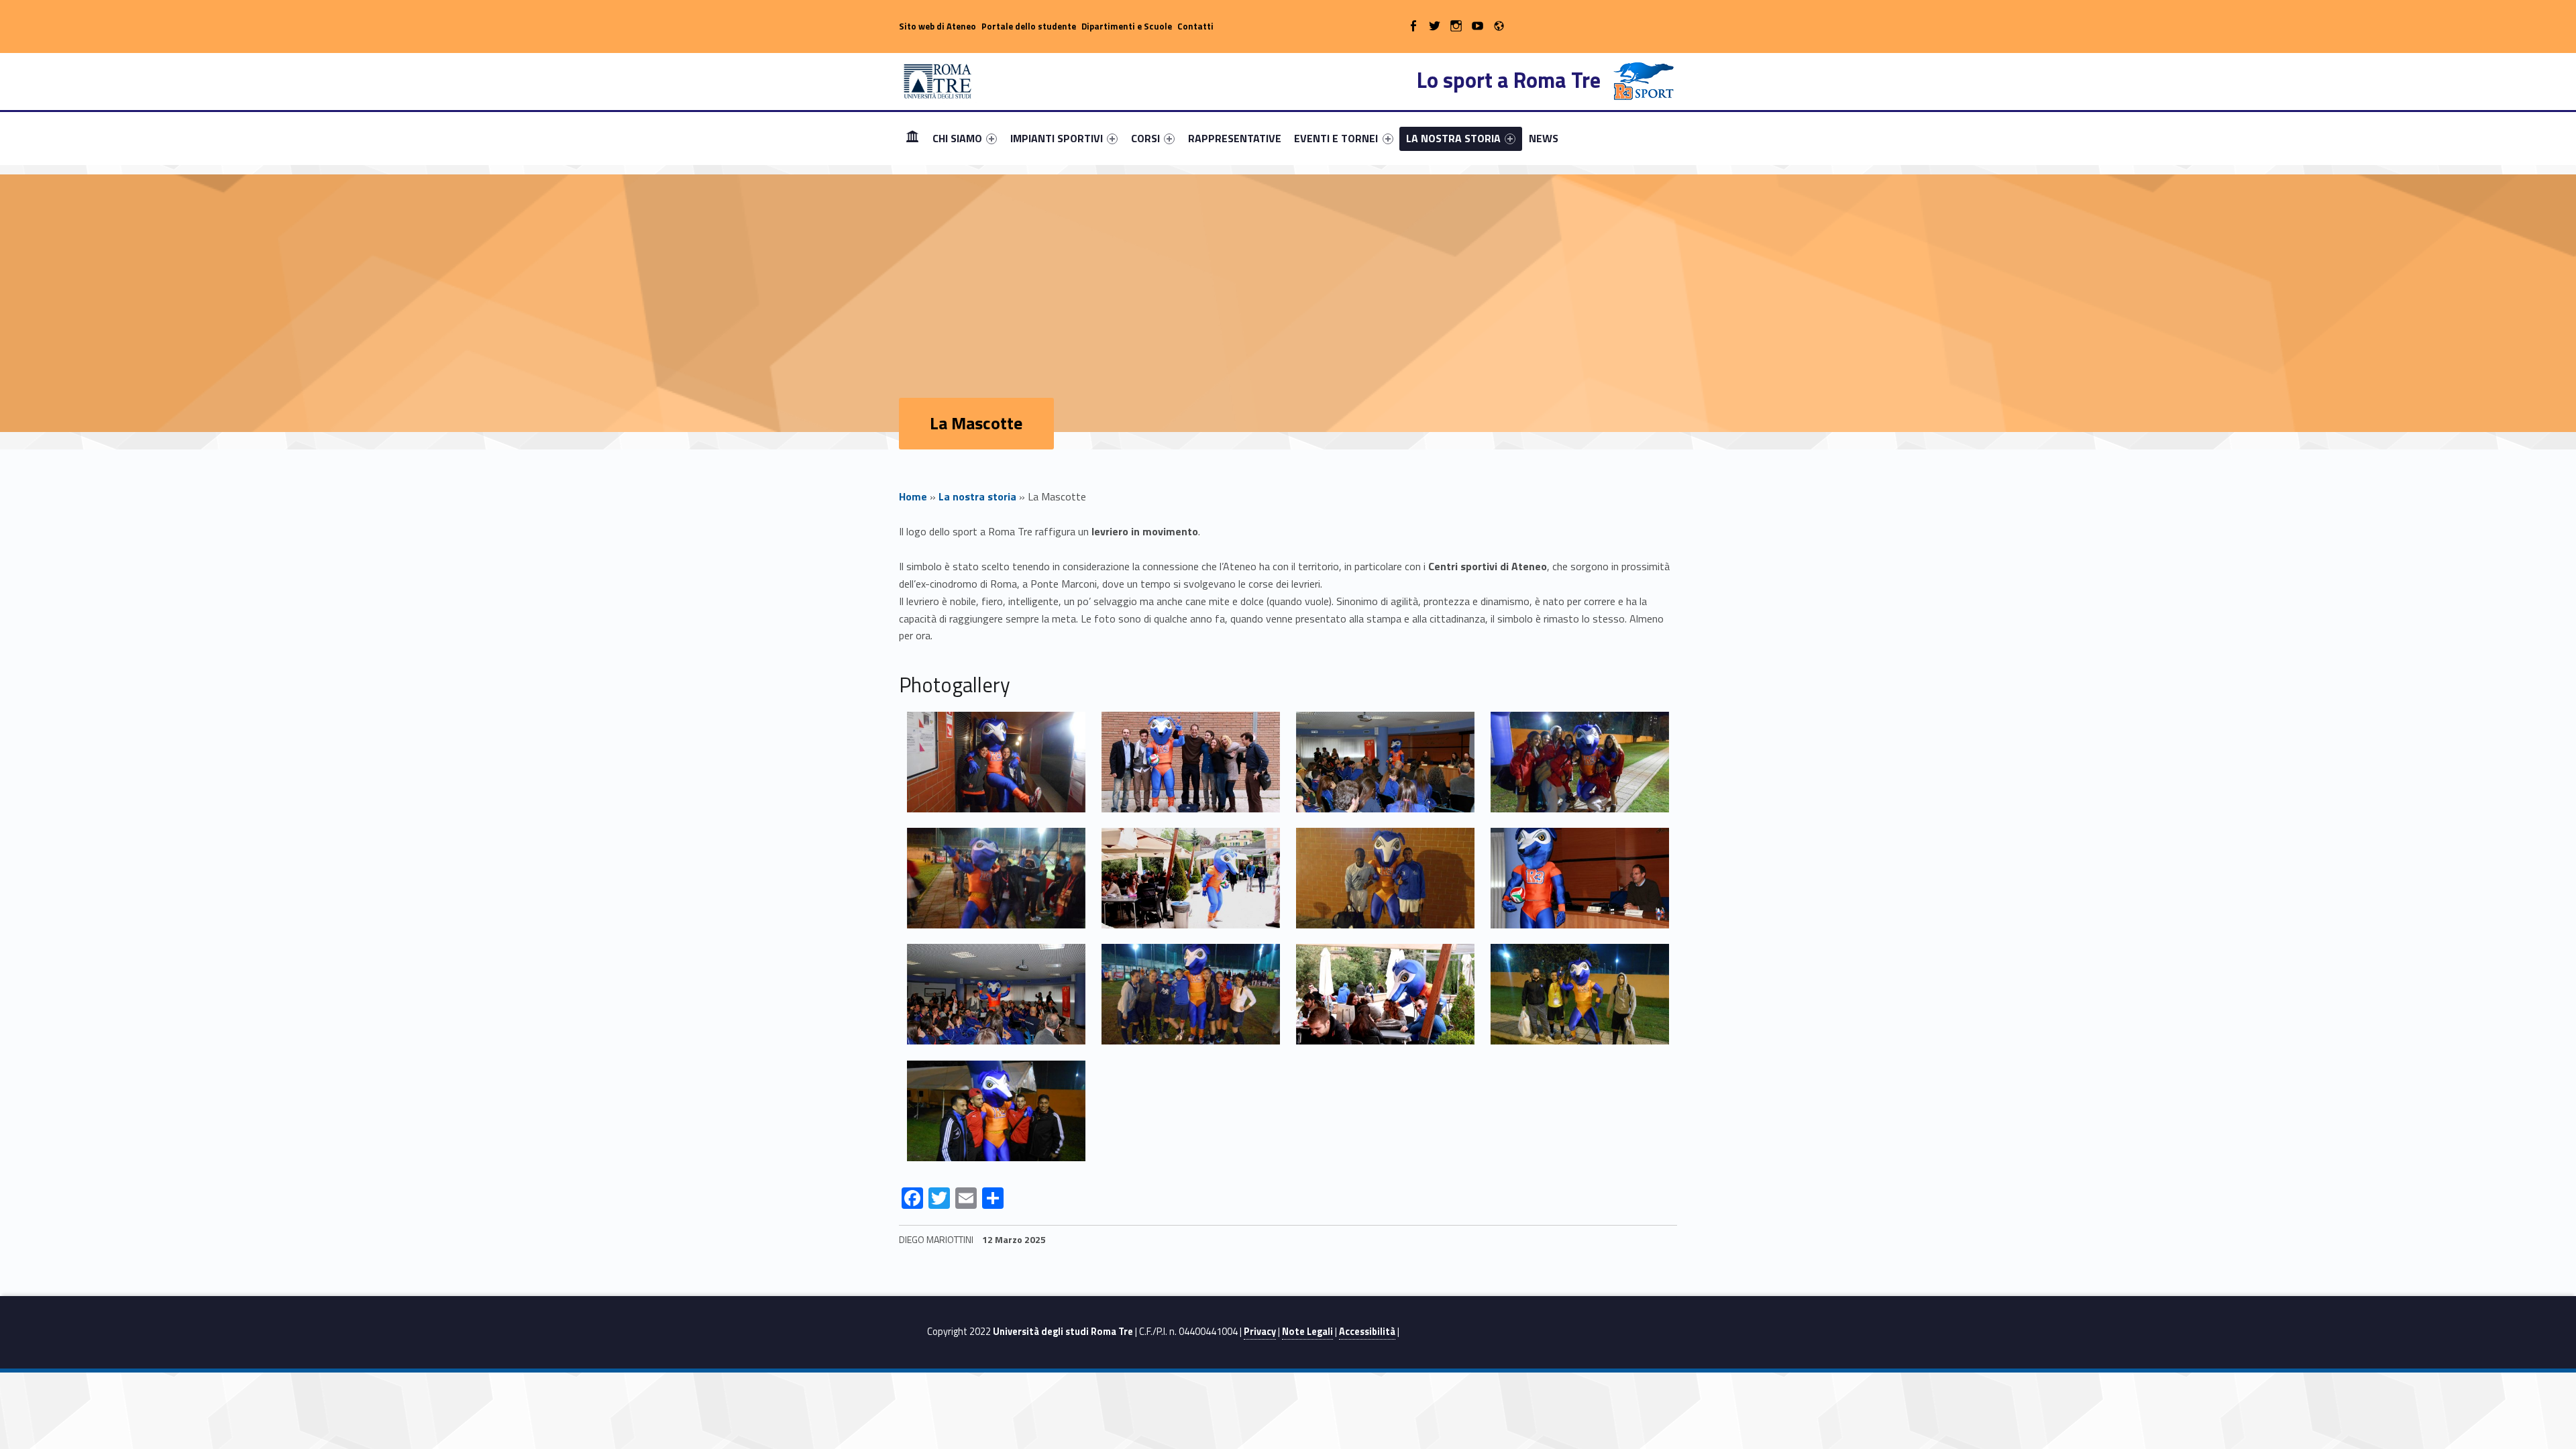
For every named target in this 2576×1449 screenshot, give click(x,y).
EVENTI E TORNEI (1336, 138)
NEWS (1544, 138)
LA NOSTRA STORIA (1453, 138)
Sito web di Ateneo (937, 26)
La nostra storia (977, 496)
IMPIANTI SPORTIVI (1057, 138)
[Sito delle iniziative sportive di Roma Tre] (938, 80)
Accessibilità (1367, 1332)
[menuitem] (912, 138)
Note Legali (1307, 1332)
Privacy (1260, 1332)
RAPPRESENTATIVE (1235, 138)
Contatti (1195, 26)
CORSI (1145, 138)
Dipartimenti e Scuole (1127, 26)
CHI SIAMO (957, 138)
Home (912, 138)
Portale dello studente (1029, 26)
